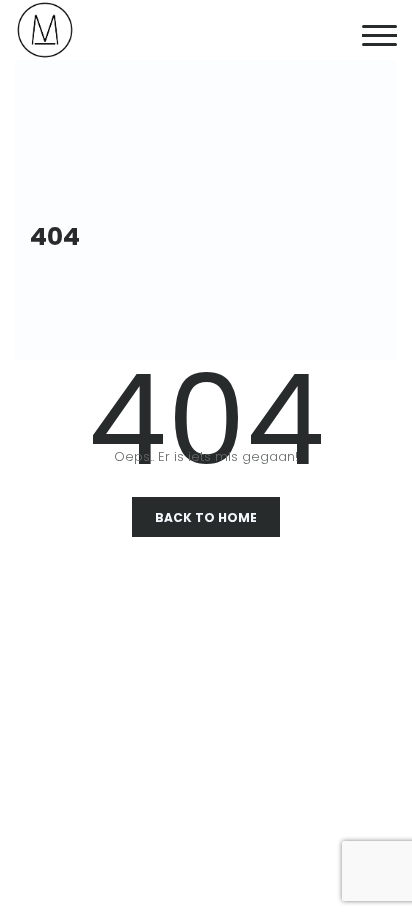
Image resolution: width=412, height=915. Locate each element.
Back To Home (206, 517)
